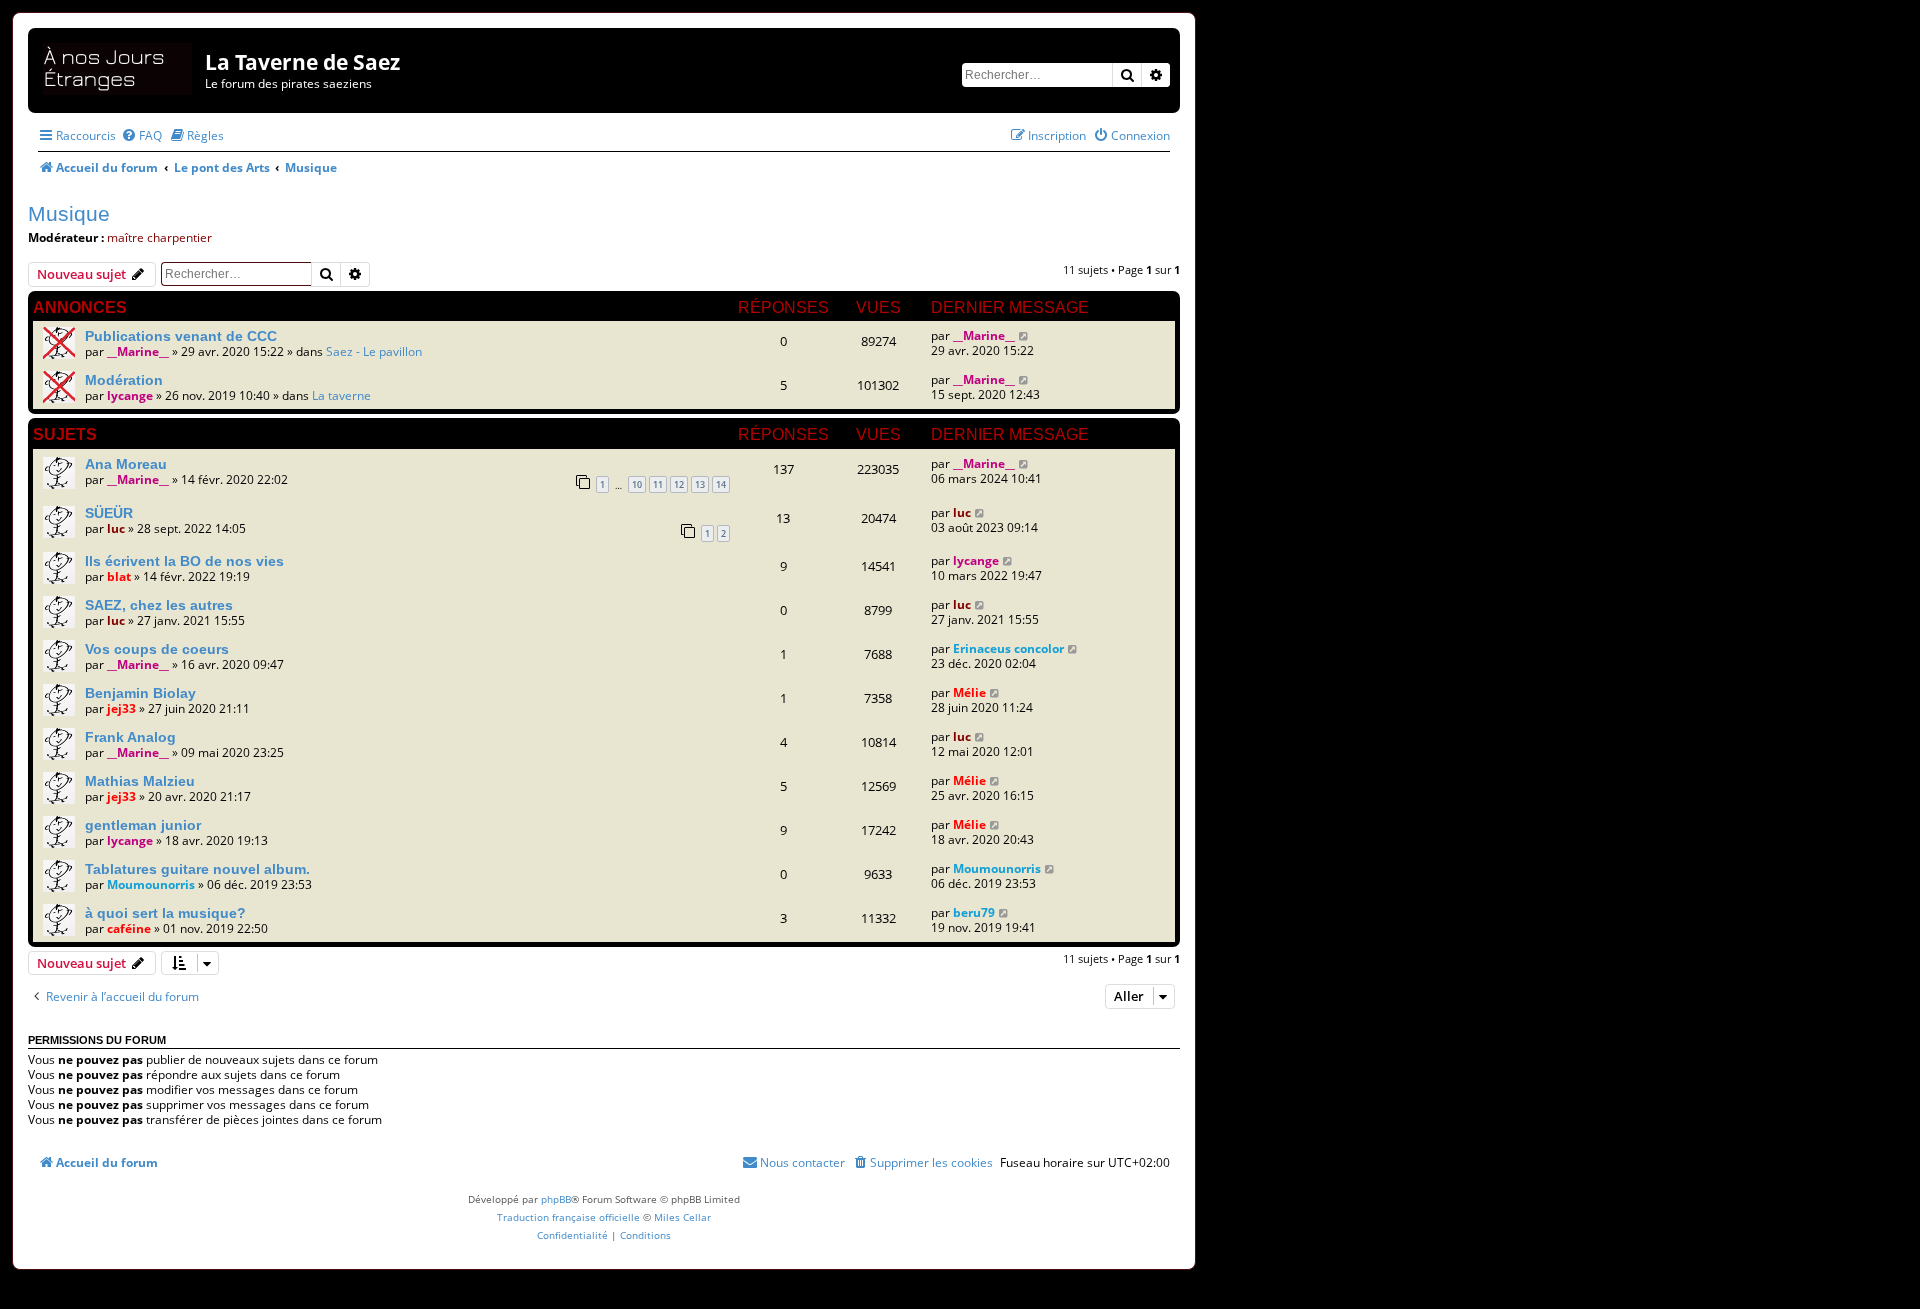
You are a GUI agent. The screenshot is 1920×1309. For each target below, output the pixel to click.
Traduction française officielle (568, 1217)
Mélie (969, 692)
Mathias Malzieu (140, 781)
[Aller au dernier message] (1024, 335)
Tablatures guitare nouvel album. (197, 869)
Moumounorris (151, 884)
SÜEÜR (109, 513)
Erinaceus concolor (1008, 648)
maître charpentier (159, 237)
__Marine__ (138, 351)
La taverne (341, 395)
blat (119, 576)
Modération (124, 380)
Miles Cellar (682, 1217)
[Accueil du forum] (119, 65)
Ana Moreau (126, 464)
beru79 (974, 912)
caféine (129, 928)
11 (658, 484)
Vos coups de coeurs (157, 649)
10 (637, 484)
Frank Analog (130, 737)
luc (116, 528)
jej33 (121, 708)
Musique (69, 213)
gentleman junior (143, 825)
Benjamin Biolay (140, 693)
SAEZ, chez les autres (159, 605)
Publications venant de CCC (181, 336)
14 (721, 484)
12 (679, 484)
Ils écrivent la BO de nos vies (184, 561)
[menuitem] (141, 135)
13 (700, 484)
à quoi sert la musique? (165, 913)
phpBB (556, 1199)
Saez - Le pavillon (374, 351)
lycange (130, 395)
